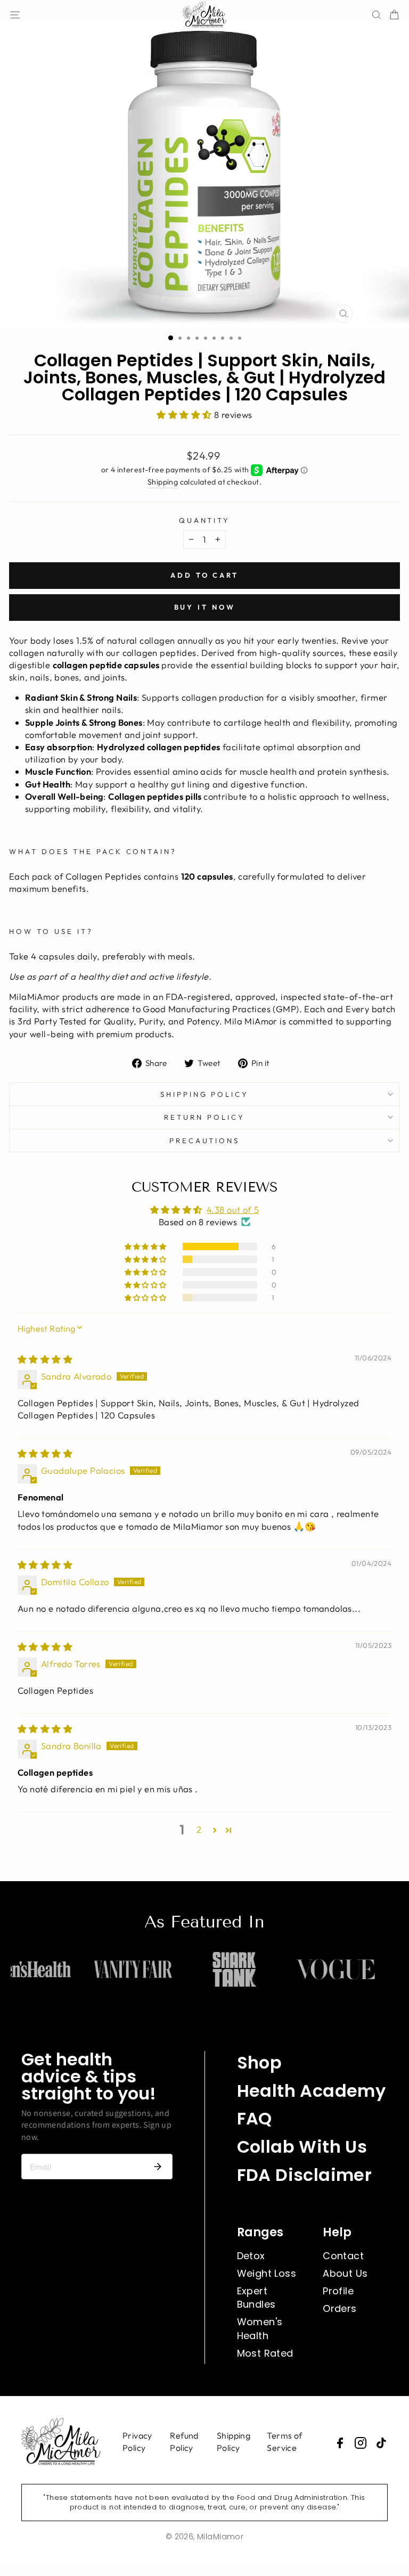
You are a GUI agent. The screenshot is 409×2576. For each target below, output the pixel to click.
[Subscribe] (158, 2167)
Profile (338, 2291)
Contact (343, 2256)
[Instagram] (361, 2443)
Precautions (205, 1141)
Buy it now (205, 607)
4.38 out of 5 (233, 1209)
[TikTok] (381, 2443)
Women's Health (260, 2328)
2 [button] (199, 1829)
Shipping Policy (205, 1094)
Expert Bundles (256, 2298)
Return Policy (204, 1117)
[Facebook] (340, 2443)
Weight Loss (267, 2273)
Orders (340, 2308)
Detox (251, 2256)
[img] (45, 1359)
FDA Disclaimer (305, 2175)
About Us (345, 2273)
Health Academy (312, 2091)
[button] (185, 415)
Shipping (163, 482)
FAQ (255, 2118)
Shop (260, 2062)
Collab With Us (302, 2147)
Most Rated (265, 2353)
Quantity (205, 520)
